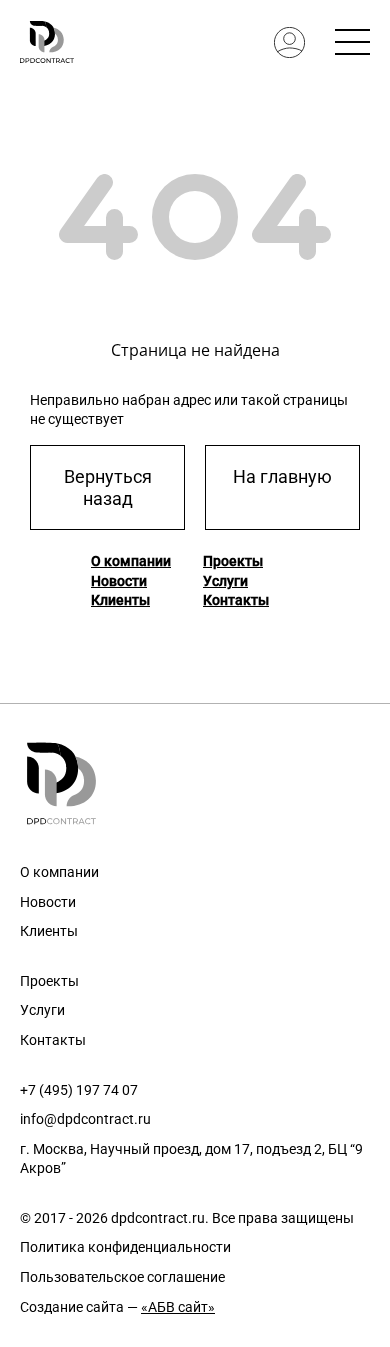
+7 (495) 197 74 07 (79, 1090)
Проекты (233, 561)
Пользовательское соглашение (122, 1277)
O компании (131, 561)
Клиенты (120, 600)
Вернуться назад (108, 487)
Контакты (236, 600)
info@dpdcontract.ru (85, 1119)
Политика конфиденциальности (125, 1247)
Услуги (225, 581)
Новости (119, 581)
